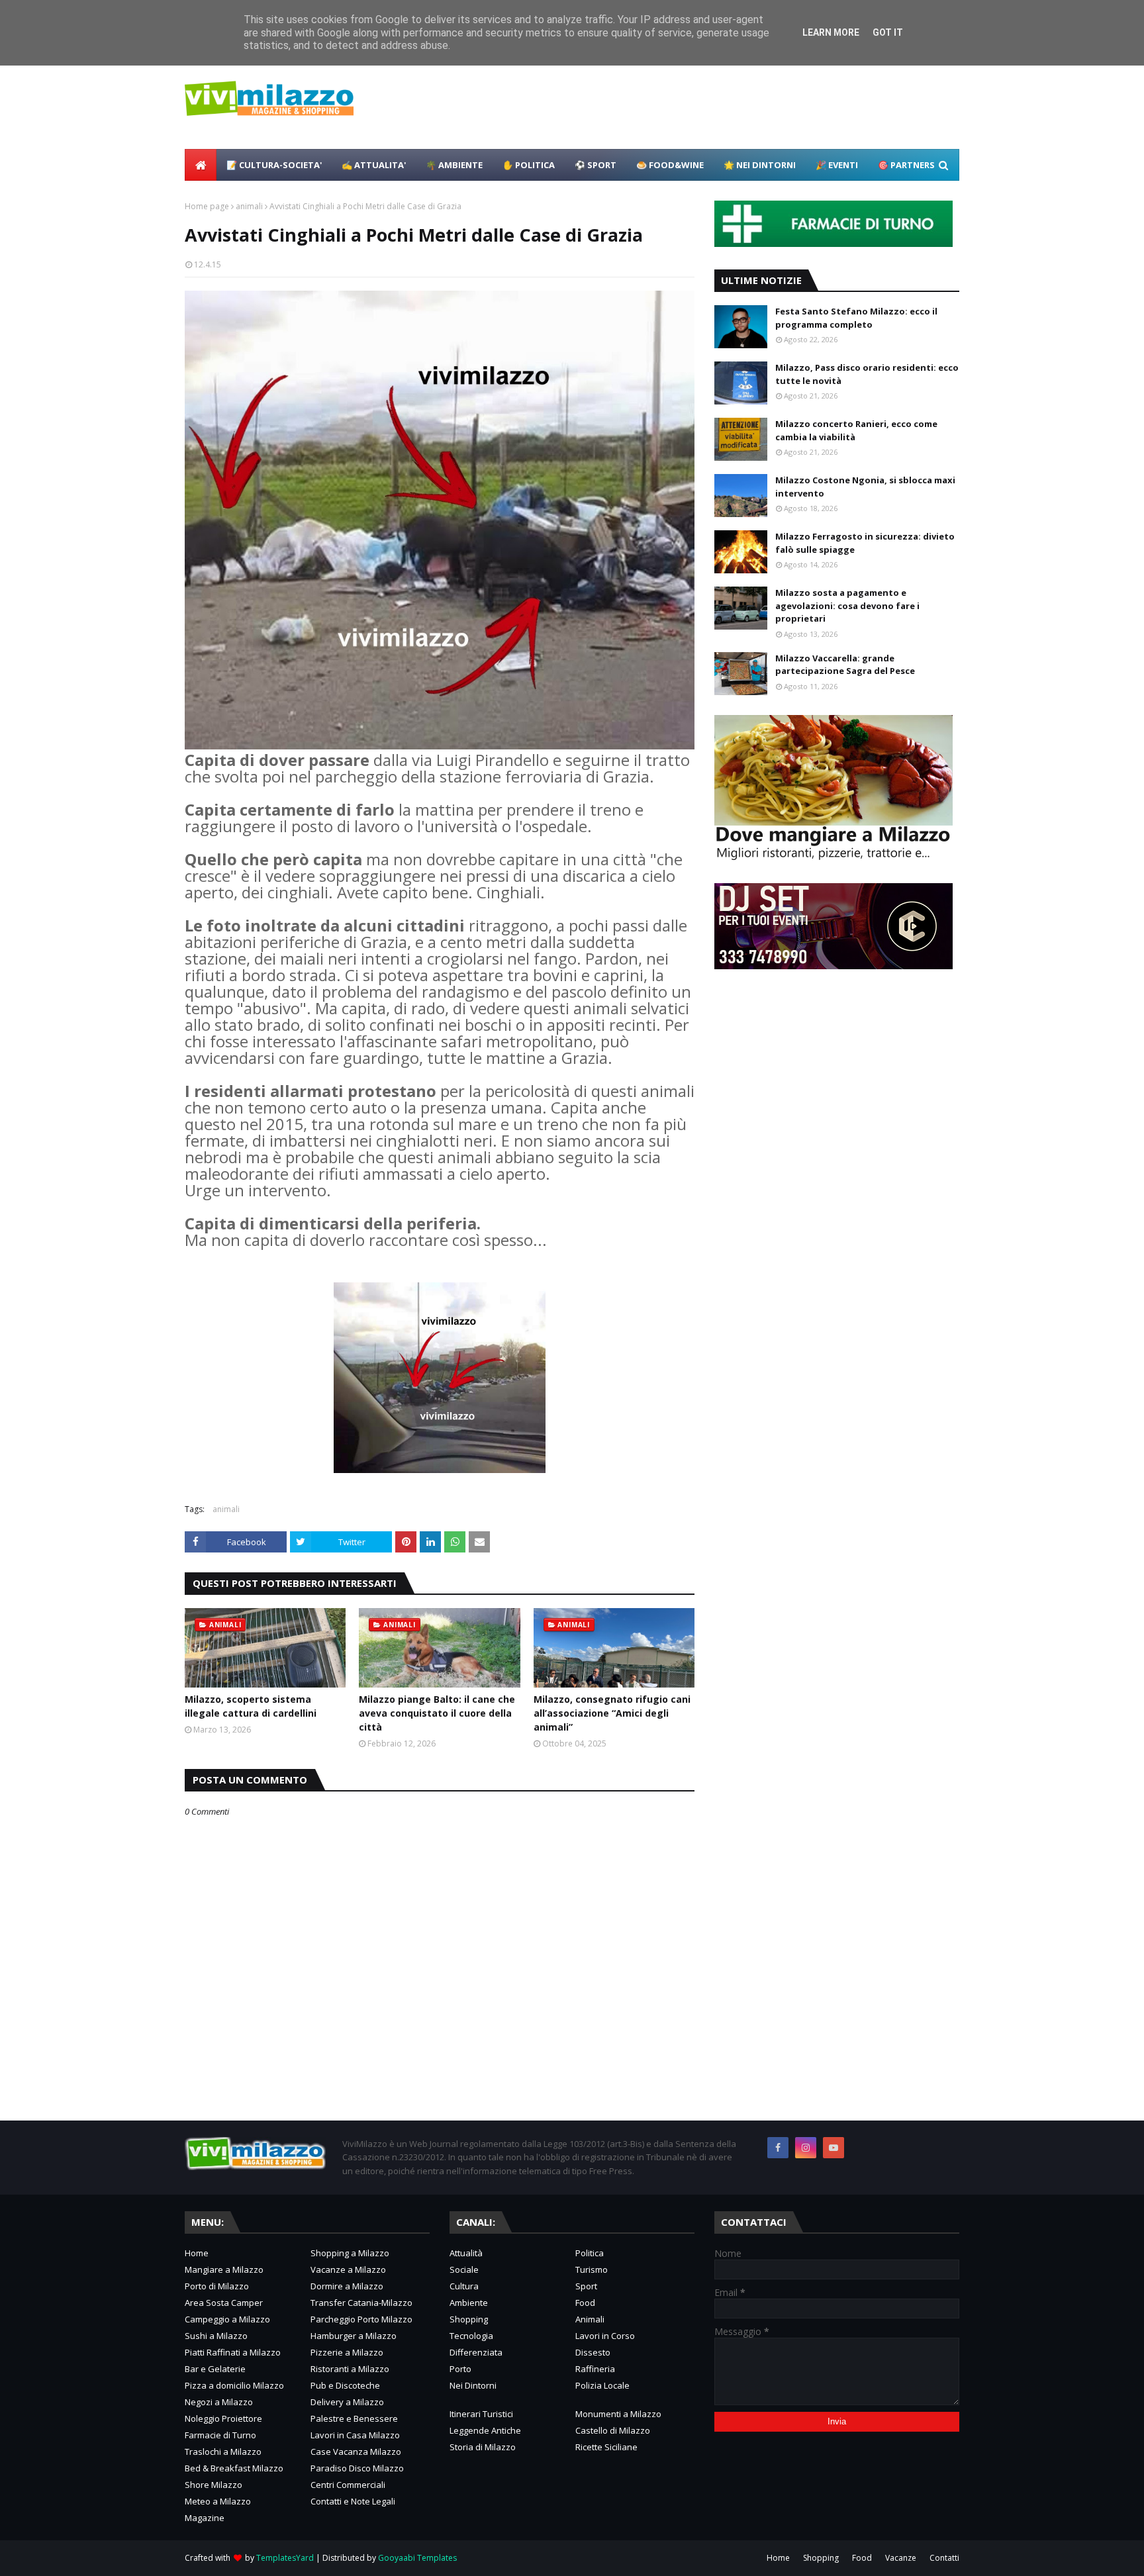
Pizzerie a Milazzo (347, 2352)
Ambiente (469, 2303)
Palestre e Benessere (354, 2418)
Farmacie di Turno (220, 2435)
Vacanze (901, 2558)
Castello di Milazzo (613, 2430)
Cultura (464, 2286)
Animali (590, 2319)
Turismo (592, 2269)
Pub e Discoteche (345, 2385)
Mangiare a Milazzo (224, 2269)
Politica (590, 2253)
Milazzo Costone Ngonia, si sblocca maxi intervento (865, 487)
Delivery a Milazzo (347, 2402)
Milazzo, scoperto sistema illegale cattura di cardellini (251, 1706)
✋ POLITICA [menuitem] (529, 165)
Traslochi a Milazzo (223, 2452)
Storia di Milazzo (483, 2447)
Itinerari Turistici (481, 2414)
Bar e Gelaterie (215, 2369)
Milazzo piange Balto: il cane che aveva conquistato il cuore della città (437, 1713)
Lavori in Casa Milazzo (355, 2435)
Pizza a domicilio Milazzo (234, 2385)
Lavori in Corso (605, 2336)
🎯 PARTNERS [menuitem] (906, 165)
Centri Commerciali (348, 2485)
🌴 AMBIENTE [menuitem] (454, 165)
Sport (586, 2286)
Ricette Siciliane (606, 2447)
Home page (207, 206)
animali (249, 206)
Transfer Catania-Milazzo (361, 2303)
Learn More (831, 32)
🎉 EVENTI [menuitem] (837, 165)
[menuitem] (201, 165)
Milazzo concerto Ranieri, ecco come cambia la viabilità (856, 430)
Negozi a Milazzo (219, 2402)
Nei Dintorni (473, 2385)
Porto (460, 2369)
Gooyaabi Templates (417, 2558)
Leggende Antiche (485, 2430)
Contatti (944, 2558)
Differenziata (476, 2352)
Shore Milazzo (214, 2485)
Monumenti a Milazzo (618, 2414)
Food (585, 2303)
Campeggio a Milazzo (227, 2319)
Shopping (469, 2319)
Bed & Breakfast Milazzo (234, 2468)
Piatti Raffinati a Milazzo (233, 2352)
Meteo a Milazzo (218, 2501)
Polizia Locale (602, 2385)
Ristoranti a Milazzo (350, 2369)
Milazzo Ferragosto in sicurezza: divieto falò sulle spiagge (865, 543)
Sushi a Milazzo (216, 2336)
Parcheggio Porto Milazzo (361, 2319)
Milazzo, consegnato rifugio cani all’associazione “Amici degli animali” (612, 1713)
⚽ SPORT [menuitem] (596, 165)
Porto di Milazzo (217, 2286)
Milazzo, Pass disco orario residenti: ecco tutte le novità (867, 374)
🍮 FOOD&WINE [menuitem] (670, 165)
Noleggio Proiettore (223, 2418)
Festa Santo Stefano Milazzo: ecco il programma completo (856, 318)
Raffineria (595, 2369)
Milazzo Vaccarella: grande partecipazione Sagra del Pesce (845, 665)
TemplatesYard (285, 2558)
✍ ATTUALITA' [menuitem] (374, 165)
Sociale (464, 2269)
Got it (888, 32)
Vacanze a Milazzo (348, 2269)
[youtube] (834, 2148)
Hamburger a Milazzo (354, 2336)
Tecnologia (471, 2336)
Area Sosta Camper (224, 2303)
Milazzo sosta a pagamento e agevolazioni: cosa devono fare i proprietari (847, 605)
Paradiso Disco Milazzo (357, 2468)
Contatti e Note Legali (353, 2501)
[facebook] (778, 2148)
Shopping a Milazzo (350, 2253)
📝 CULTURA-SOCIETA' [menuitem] (274, 165)
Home (197, 2253)
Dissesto (593, 2352)
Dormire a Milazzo (347, 2286)
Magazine (205, 2518)
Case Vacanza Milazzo (356, 2452)
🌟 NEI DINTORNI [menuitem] (760, 165)
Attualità (466, 2253)
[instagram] (806, 2148)
